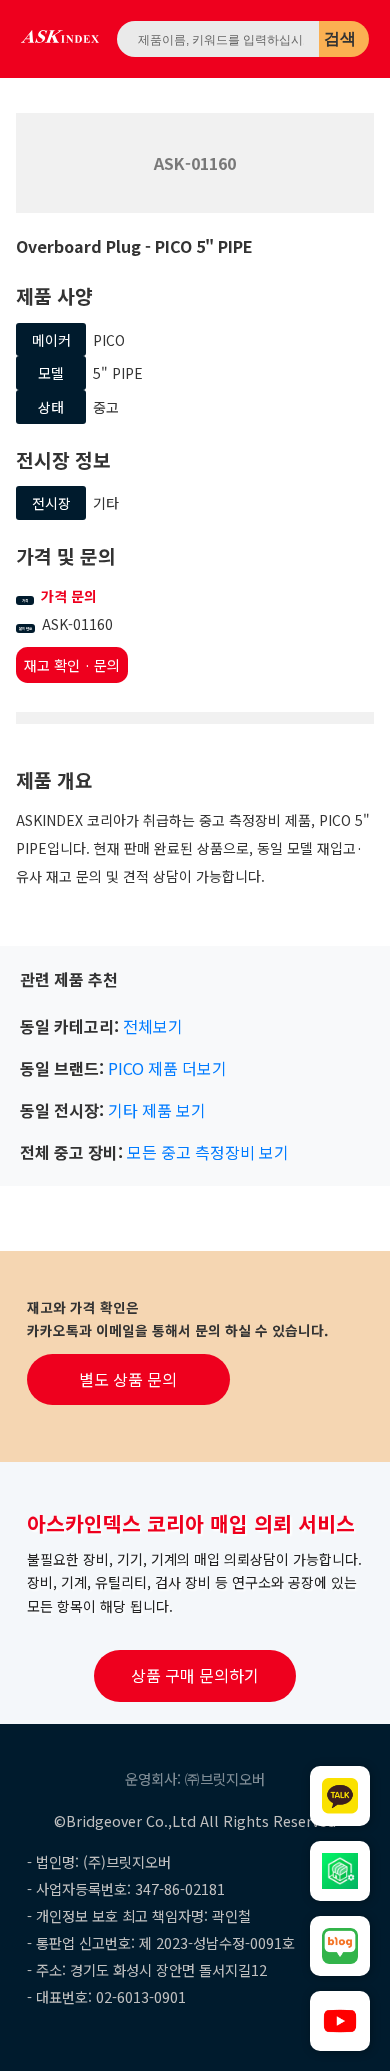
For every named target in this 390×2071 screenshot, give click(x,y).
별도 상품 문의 (128, 1379)
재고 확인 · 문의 (72, 665)
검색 (340, 38)
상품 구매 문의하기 (195, 1675)
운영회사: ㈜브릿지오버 (195, 1778)
